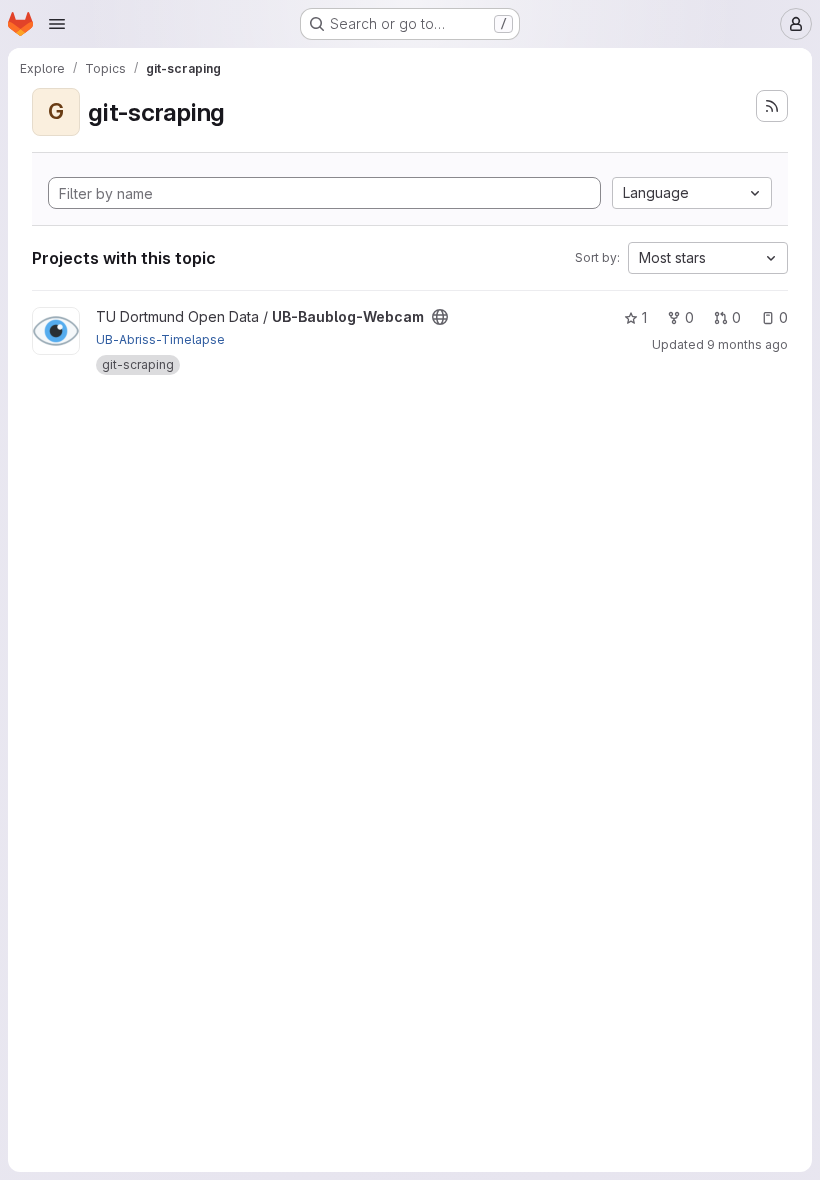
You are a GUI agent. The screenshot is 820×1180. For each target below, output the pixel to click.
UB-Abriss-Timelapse (160, 339)
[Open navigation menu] (57, 24)
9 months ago (747, 344)
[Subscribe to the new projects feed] (772, 106)
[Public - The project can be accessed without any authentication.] (440, 317)
